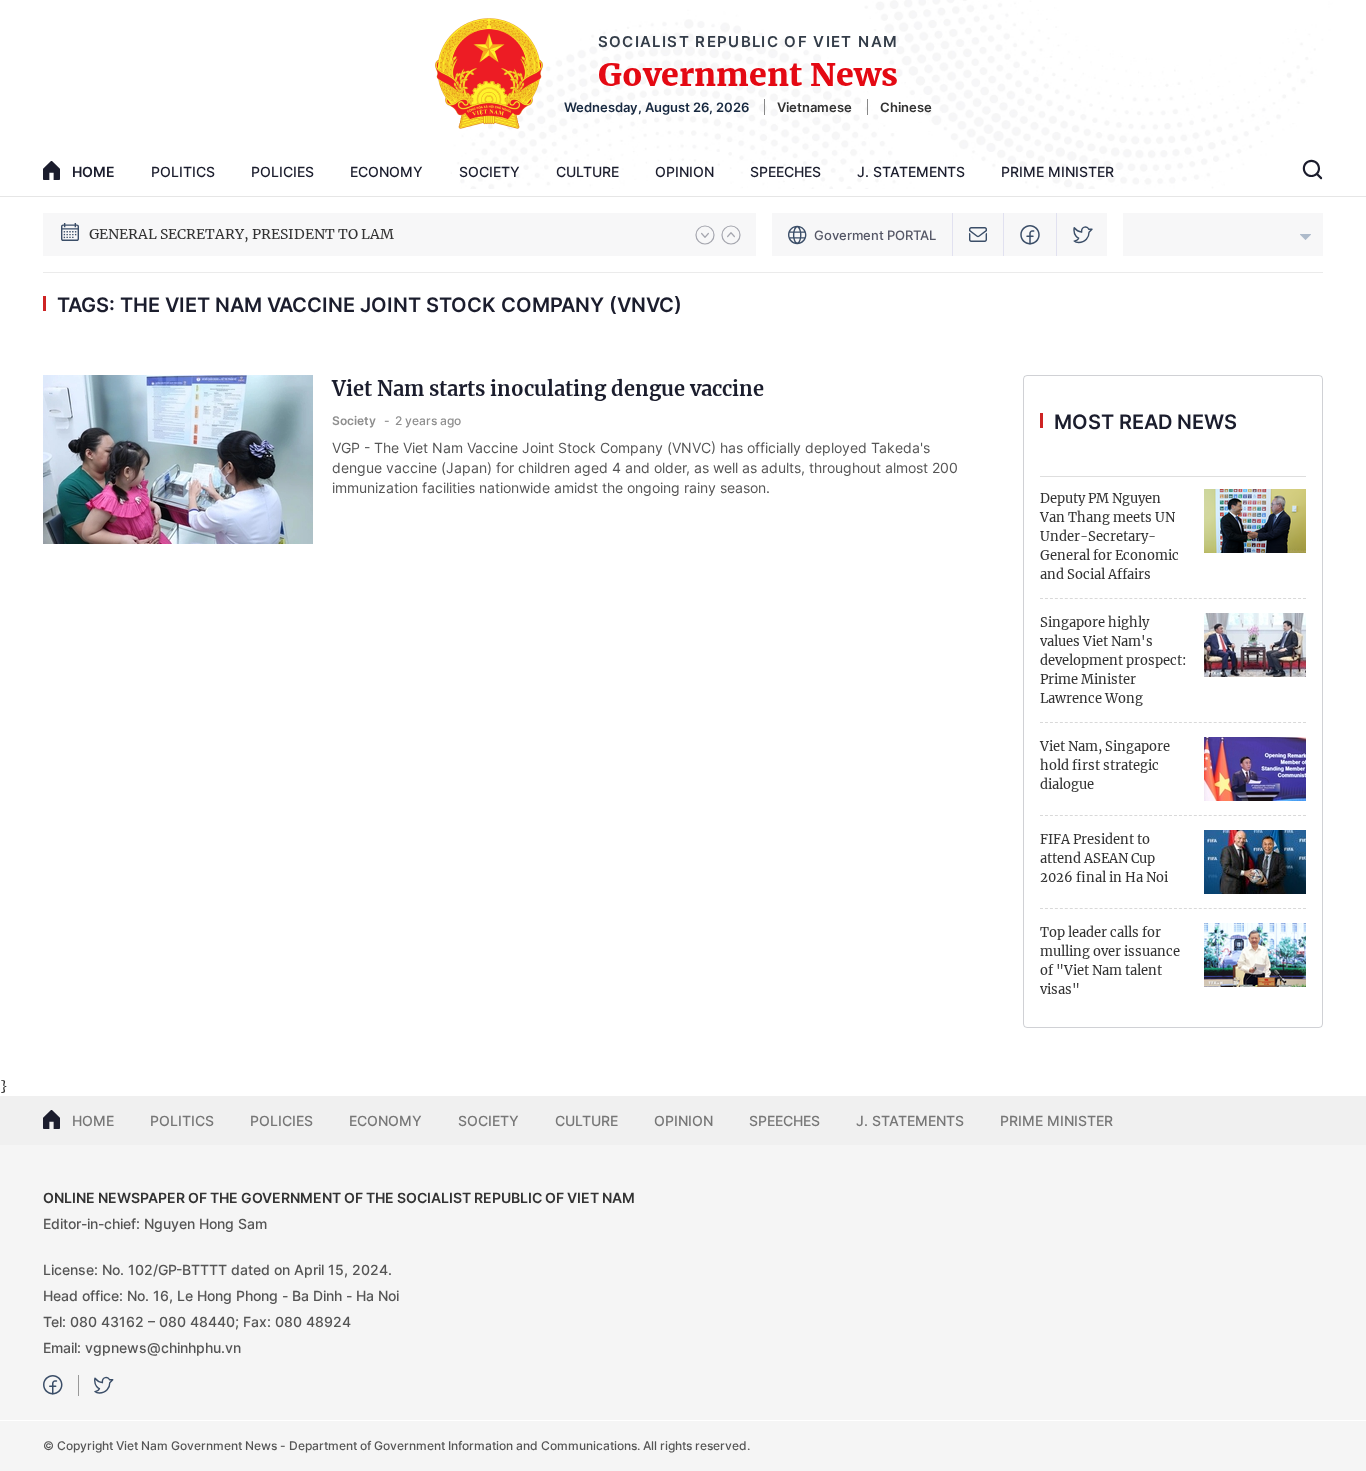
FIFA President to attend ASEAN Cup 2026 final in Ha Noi (1104, 858)
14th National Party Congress (189, 234)
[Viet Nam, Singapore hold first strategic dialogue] (1255, 769)
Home (93, 1120)
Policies (282, 171)
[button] (705, 235)
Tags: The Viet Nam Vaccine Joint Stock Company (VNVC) (369, 305)
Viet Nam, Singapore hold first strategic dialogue (1105, 765)
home (93, 171)
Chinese (906, 107)
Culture (587, 171)
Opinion (684, 171)
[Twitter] (1083, 234)
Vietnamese (814, 107)
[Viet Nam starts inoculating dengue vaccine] (178, 459)
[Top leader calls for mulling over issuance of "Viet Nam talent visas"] (1255, 955)
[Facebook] (1030, 234)
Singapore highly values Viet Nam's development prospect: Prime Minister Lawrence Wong (1113, 660)
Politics (183, 171)
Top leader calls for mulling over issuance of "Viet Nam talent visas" (1110, 961)
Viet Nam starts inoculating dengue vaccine (548, 388)
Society (489, 171)
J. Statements (911, 171)
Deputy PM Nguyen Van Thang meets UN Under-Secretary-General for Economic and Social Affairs (1109, 536)
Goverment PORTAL (875, 235)
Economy (386, 171)
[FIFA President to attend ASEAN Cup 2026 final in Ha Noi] (1255, 862)
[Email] (978, 234)
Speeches (785, 171)
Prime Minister (1057, 171)
